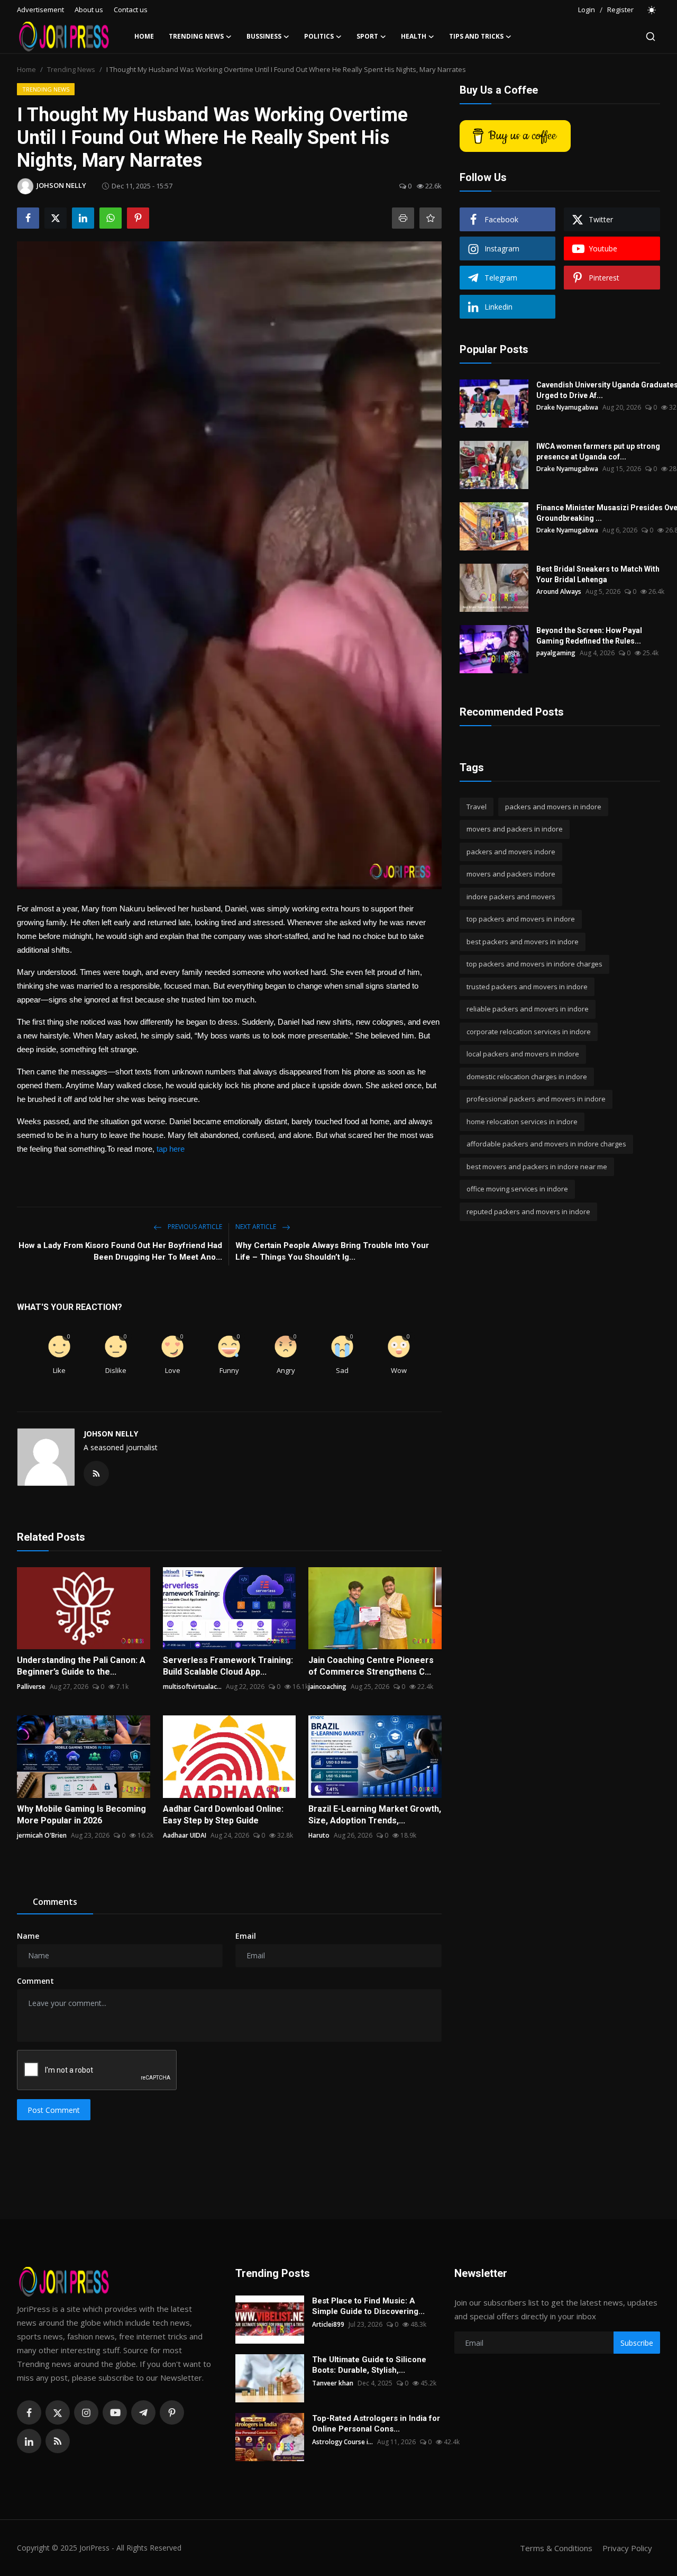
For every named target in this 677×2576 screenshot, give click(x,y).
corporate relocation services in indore (529, 1032)
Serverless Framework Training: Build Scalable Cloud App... (228, 1666)
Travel (477, 807)
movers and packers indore (511, 874)
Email (246, 1936)
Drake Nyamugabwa (567, 407)
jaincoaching (327, 1687)
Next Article (257, 1227)
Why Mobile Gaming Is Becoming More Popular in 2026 (81, 1815)
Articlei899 (328, 2324)
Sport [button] (367, 36)
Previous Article (194, 1227)
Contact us (131, 10)
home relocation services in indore (522, 1122)
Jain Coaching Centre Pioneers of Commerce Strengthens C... (371, 1666)
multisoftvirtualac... (192, 1687)
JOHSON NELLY (111, 1434)
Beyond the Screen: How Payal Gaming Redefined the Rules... (589, 636)
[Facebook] (29, 2412)
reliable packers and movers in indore (528, 1009)
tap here (172, 1149)
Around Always (559, 591)
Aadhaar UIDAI (185, 1835)
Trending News (71, 69)
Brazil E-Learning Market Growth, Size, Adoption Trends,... (375, 1815)
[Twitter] (58, 2412)
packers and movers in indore (553, 807)
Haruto (319, 1835)
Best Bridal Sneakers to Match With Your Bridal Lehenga (598, 574)
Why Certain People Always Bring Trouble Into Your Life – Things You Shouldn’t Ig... (332, 1251)
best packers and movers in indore (523, 942)
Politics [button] (319, 36)
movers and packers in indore (515, 829)
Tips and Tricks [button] (476, 36)
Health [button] (414, 36)
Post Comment (54, 2110)
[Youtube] (115, 2412)
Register (620, 10)
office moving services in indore (517, 1189)
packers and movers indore (511, 852)
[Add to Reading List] (431, 218)
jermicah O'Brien (42, 1835)
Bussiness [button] (264, 36)
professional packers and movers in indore (536, 1099)
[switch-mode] (652, 10)
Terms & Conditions (556, 2548)
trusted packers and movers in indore (527, 987)
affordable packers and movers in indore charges (546, 1144)
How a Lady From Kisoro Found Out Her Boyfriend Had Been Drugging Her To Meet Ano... (120, 1251)
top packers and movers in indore (521, 919)
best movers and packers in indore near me (537, 1167)
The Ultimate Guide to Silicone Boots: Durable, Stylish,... (369, 2365)
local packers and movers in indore (523, 1054)
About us (89, 10)
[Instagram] (86, 2412)
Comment (35, 1981)
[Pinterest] (172, 2412)
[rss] (58, 2441)
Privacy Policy (627, 2548)
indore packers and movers (511, 897)
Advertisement (40, 10)
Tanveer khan (333, 2383)
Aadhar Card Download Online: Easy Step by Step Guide (223, 1815)
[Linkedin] (29, 2441)
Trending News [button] (196, 36)
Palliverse (31, 1687)
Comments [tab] (55, 1902)
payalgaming (556, 653)
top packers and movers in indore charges (534, 964)
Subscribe (637, 2343)
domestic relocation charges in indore (527, 1077)
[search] (651, 37)
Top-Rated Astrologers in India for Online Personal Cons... (376, 2424)
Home (144, 36)
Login (587, 10)
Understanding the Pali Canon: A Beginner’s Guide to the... (81, 1666)
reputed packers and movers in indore (528, 1212)
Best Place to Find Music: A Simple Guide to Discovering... (368, 2306)
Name (28, 1936)
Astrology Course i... (342, 2442)
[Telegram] (143, 2412)
